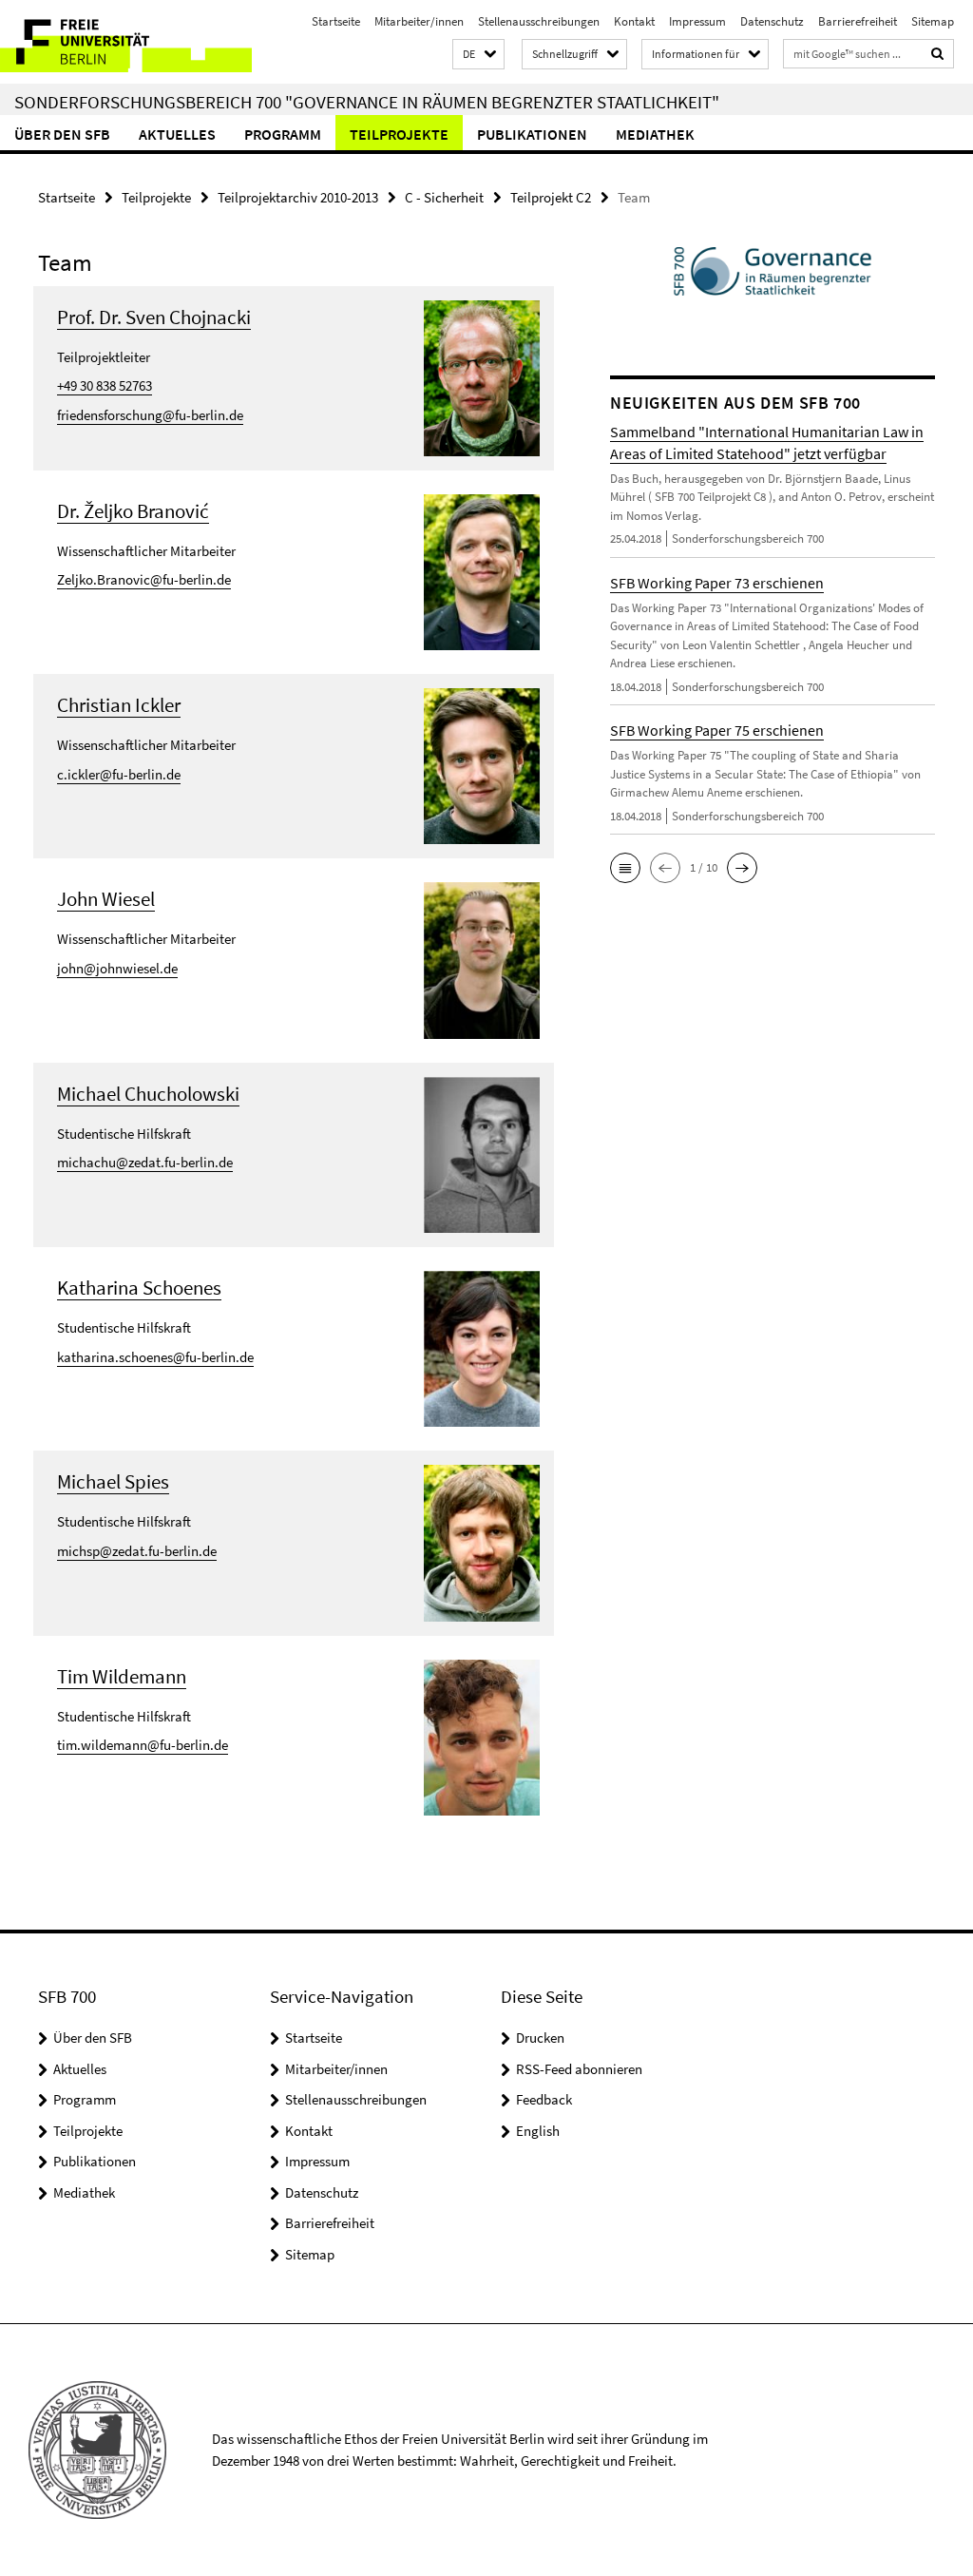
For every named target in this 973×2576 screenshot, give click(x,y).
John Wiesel (106, 899)
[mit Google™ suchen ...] (938, 54)
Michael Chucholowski (148, 1094)
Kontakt (634, 21)
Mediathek (655, 134)
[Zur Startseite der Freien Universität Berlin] (126, 42)
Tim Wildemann (122, 1676)
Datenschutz (772, 21)
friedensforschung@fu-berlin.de (150, 415)
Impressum (697, 21)
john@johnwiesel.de (117, 968)
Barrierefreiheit (858, 21)
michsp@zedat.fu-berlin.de (137, 1551)
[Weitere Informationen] (482, 376)
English (538, 2131)
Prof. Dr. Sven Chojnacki (154, 317)
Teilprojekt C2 (551, 197)
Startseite (336, 21)
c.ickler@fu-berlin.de (119, 774)
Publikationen (532, 134)
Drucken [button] (540, 2038)
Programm (283, 134)
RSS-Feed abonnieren (579, 2069)
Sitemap (933, 21)
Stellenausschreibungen (539, 21)
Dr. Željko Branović (133, 511)
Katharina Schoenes (139, 1288)
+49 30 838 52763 (105, 385)
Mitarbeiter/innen (419, 21)
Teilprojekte (399, 134)
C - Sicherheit (444, 197)
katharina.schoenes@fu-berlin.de (155, 1357)
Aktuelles (177, 134)
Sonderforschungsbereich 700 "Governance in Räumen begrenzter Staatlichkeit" (367, 102)
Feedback (544, 2099)
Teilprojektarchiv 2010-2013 (298, 197)
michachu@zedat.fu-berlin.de (145, 1162)
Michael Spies (113, 1481)
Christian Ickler (119, 705)
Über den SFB (62, 134)
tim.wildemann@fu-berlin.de (143, 1745)
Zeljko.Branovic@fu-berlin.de (144, 579)
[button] (478, 55)
